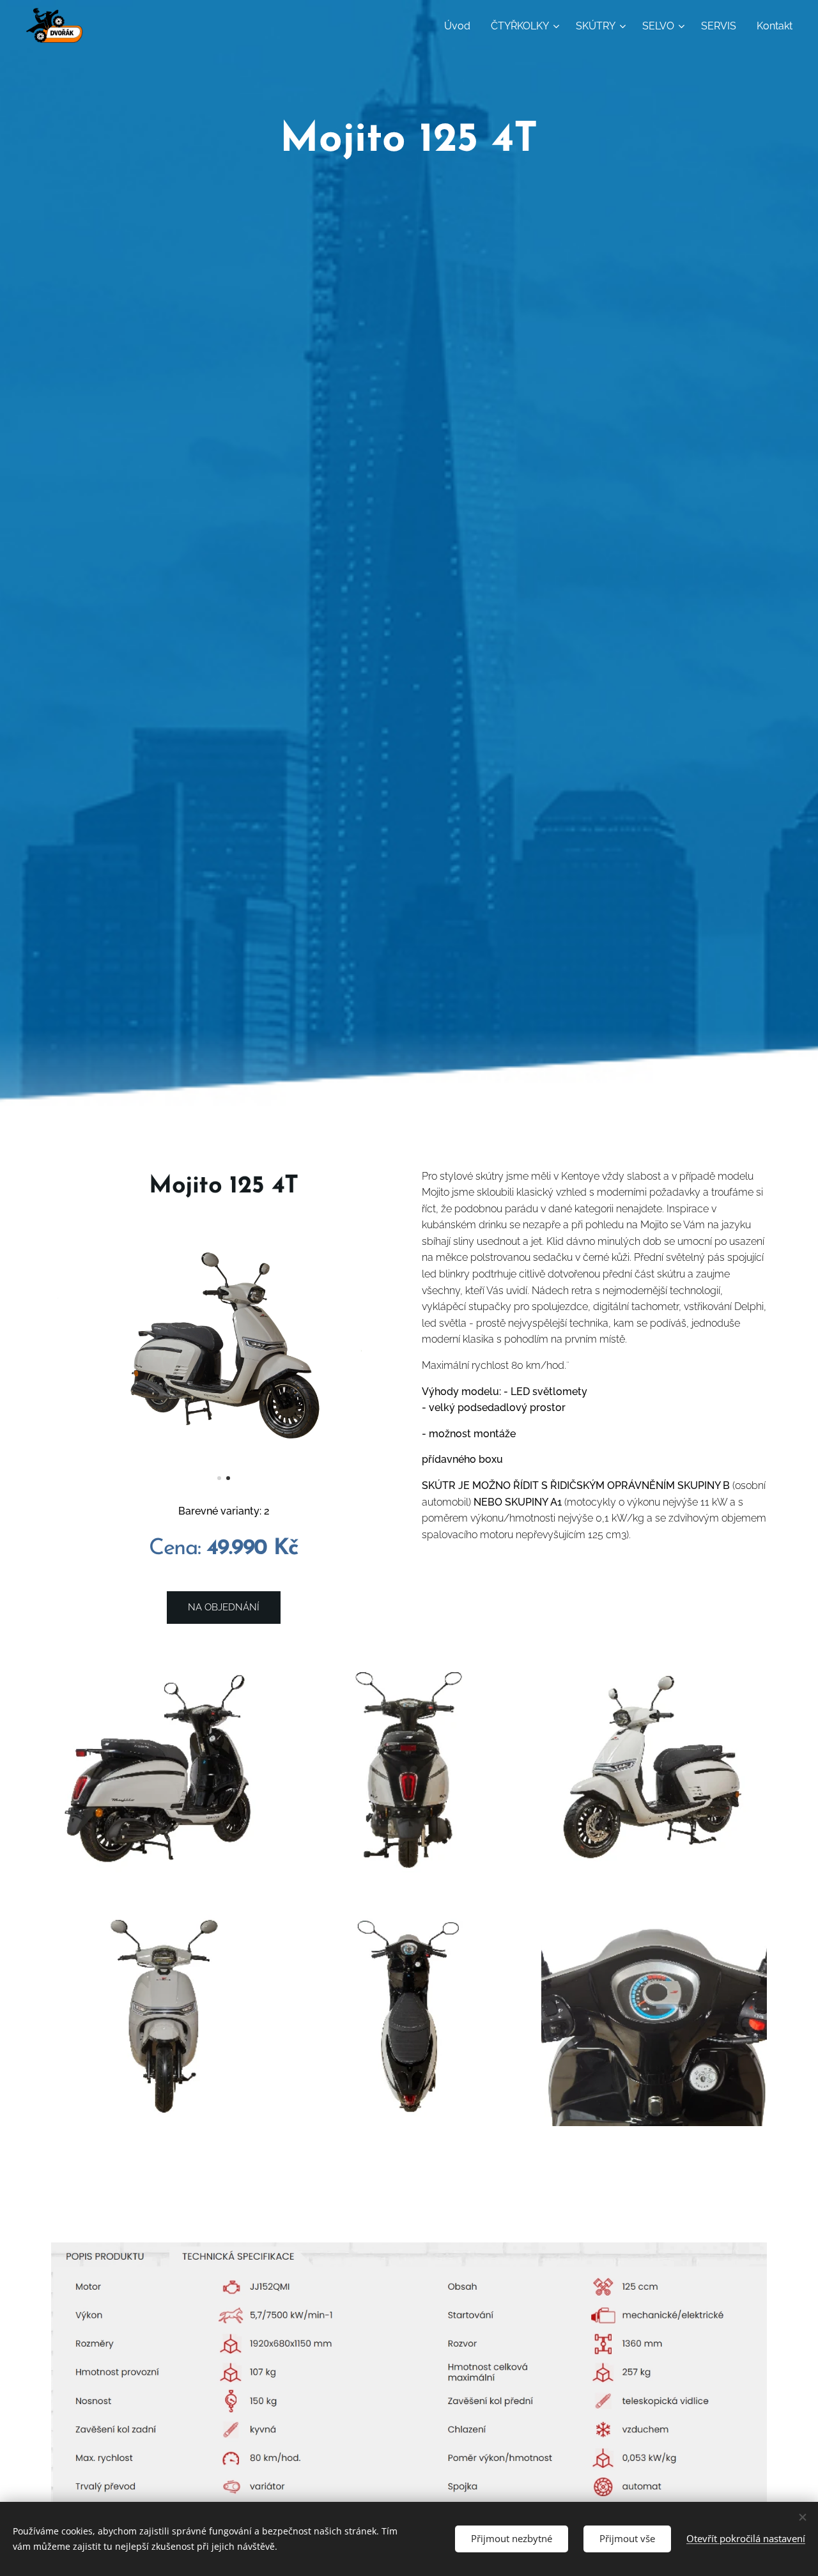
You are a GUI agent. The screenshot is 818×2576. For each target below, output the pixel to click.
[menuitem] (461, 26)
